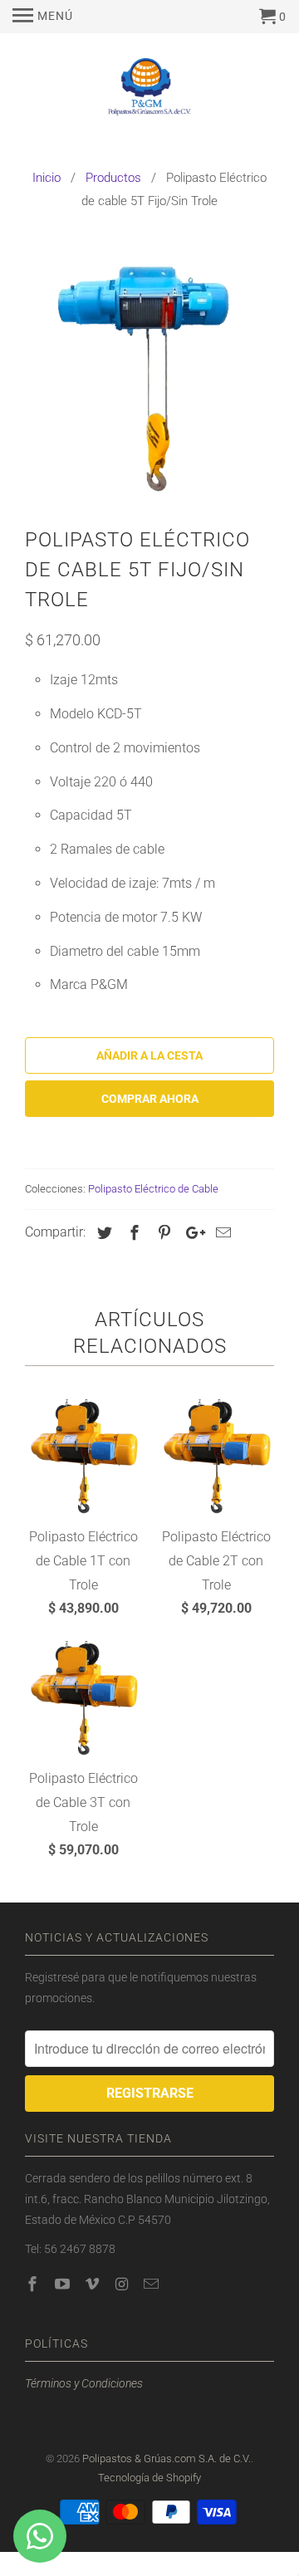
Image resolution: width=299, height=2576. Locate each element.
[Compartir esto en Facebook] (132, 1233)
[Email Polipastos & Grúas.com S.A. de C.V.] (153, 2284)
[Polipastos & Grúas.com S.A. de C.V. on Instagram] (123, 2284)
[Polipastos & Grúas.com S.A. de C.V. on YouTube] (64, 2284)
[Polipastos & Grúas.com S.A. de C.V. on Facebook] (34, 2284)
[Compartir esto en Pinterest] (162, 1233)
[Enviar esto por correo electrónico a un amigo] (221, 1233)
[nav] (43, 17)
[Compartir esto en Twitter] (102, 1233)
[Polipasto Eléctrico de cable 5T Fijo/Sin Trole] (149, 374)
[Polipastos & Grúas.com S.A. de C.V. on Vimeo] (94, 2284)
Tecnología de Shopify (149, 2478)
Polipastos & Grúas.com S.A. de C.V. (167, 2458)
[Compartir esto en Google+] (191, 1233)
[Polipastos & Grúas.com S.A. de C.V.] (149, 91)
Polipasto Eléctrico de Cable (153, 1189)
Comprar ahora (150, 1099)
